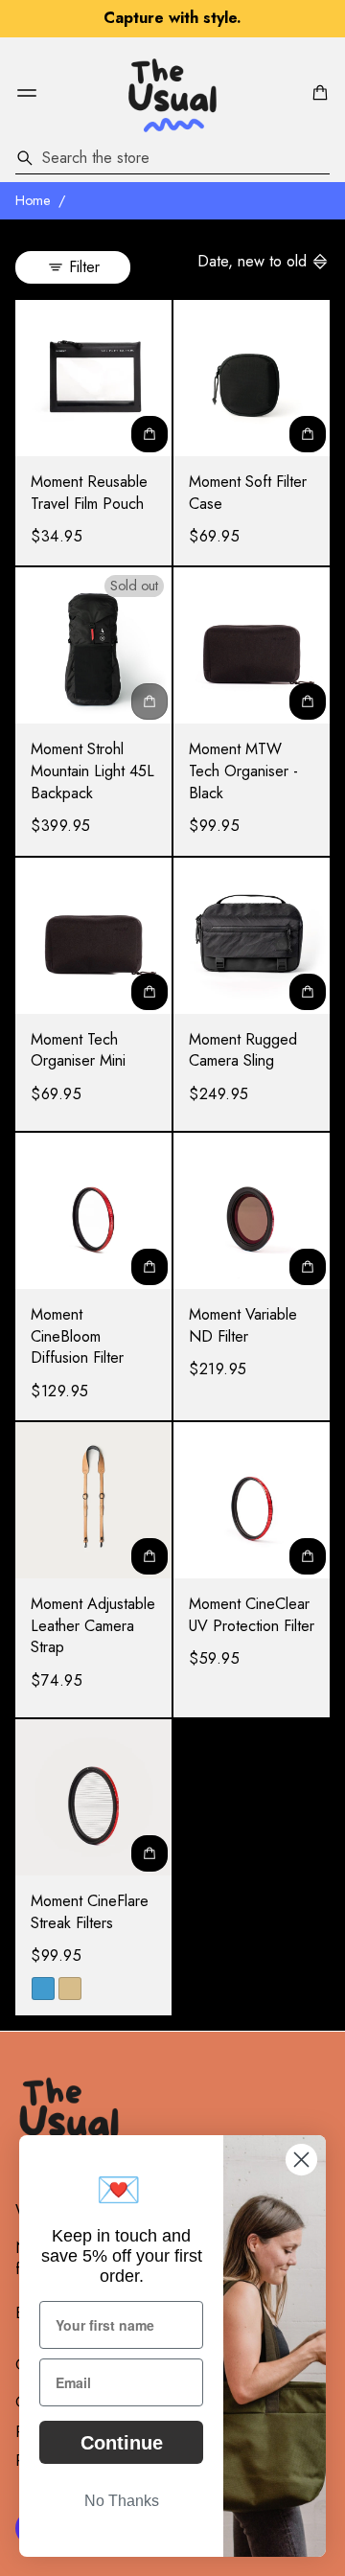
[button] (317, 93)
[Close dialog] (301, 2160)
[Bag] (317, 93)
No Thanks (122, 2501)
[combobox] (172, 158)
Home (33, 200)
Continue (122, 2443)
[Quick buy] (149, 434)
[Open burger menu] (27, 93)
